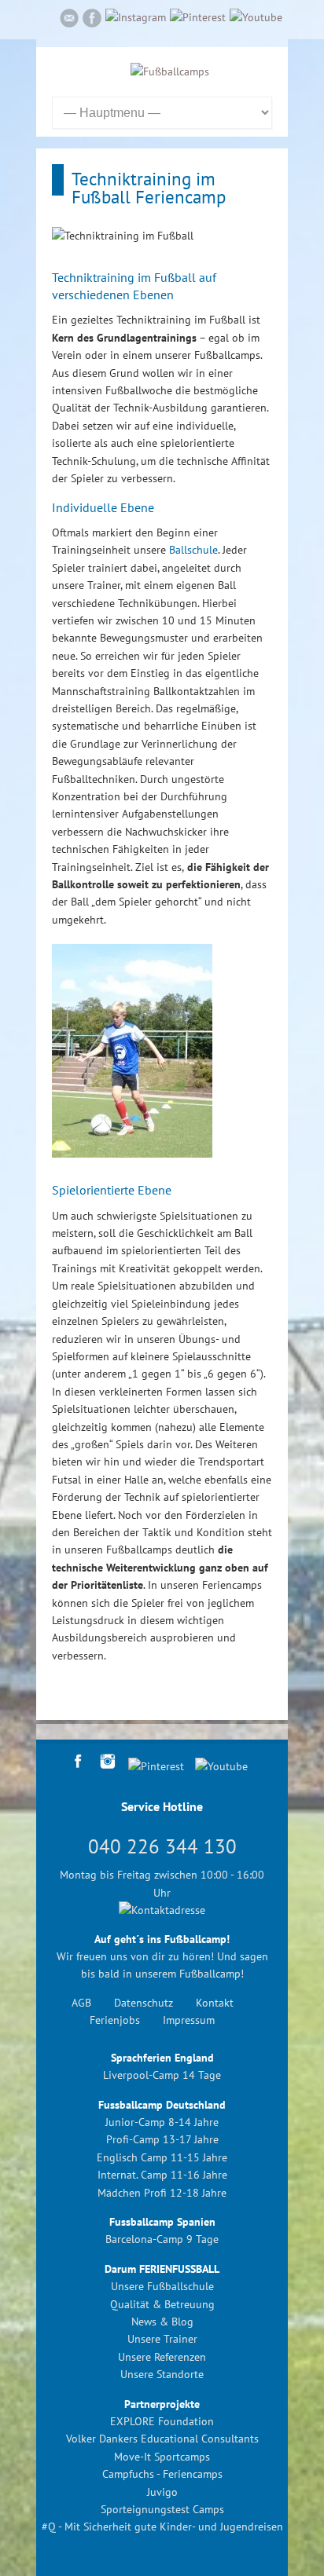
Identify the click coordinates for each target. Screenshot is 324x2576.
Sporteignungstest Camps (162, 2509)
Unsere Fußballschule (162, 2286)
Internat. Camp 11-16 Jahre (162, 2175)
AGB (81, 2003)
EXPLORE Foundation (162, 2421)
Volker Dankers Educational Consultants (162, 2439)
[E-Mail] (69, 20)
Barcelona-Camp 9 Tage (162, 2239)
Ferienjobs (115, 2020)
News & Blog (162, 2322)
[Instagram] (136, 17)
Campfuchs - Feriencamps (162, 2474)
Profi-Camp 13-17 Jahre (162, 2139)
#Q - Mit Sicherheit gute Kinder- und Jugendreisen (162, 2527)
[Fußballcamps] (170, 71)
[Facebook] (92, 20)
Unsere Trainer (162, 2339)
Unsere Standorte (162, 2374)
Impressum (189, 2020)
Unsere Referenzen (162, 2357)
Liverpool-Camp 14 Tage (162, 2075)
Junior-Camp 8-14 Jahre (162, 2122)
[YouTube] (256, 17)
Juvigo (162, 2492)
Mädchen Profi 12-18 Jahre (162, 2193)
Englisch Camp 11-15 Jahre (162, 2157)
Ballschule (193, 550)
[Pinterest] (198, 17)
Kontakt (215, 2003)
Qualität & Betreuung (162, 2304)
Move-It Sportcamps (162, 2457)
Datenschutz (144, 2003)
